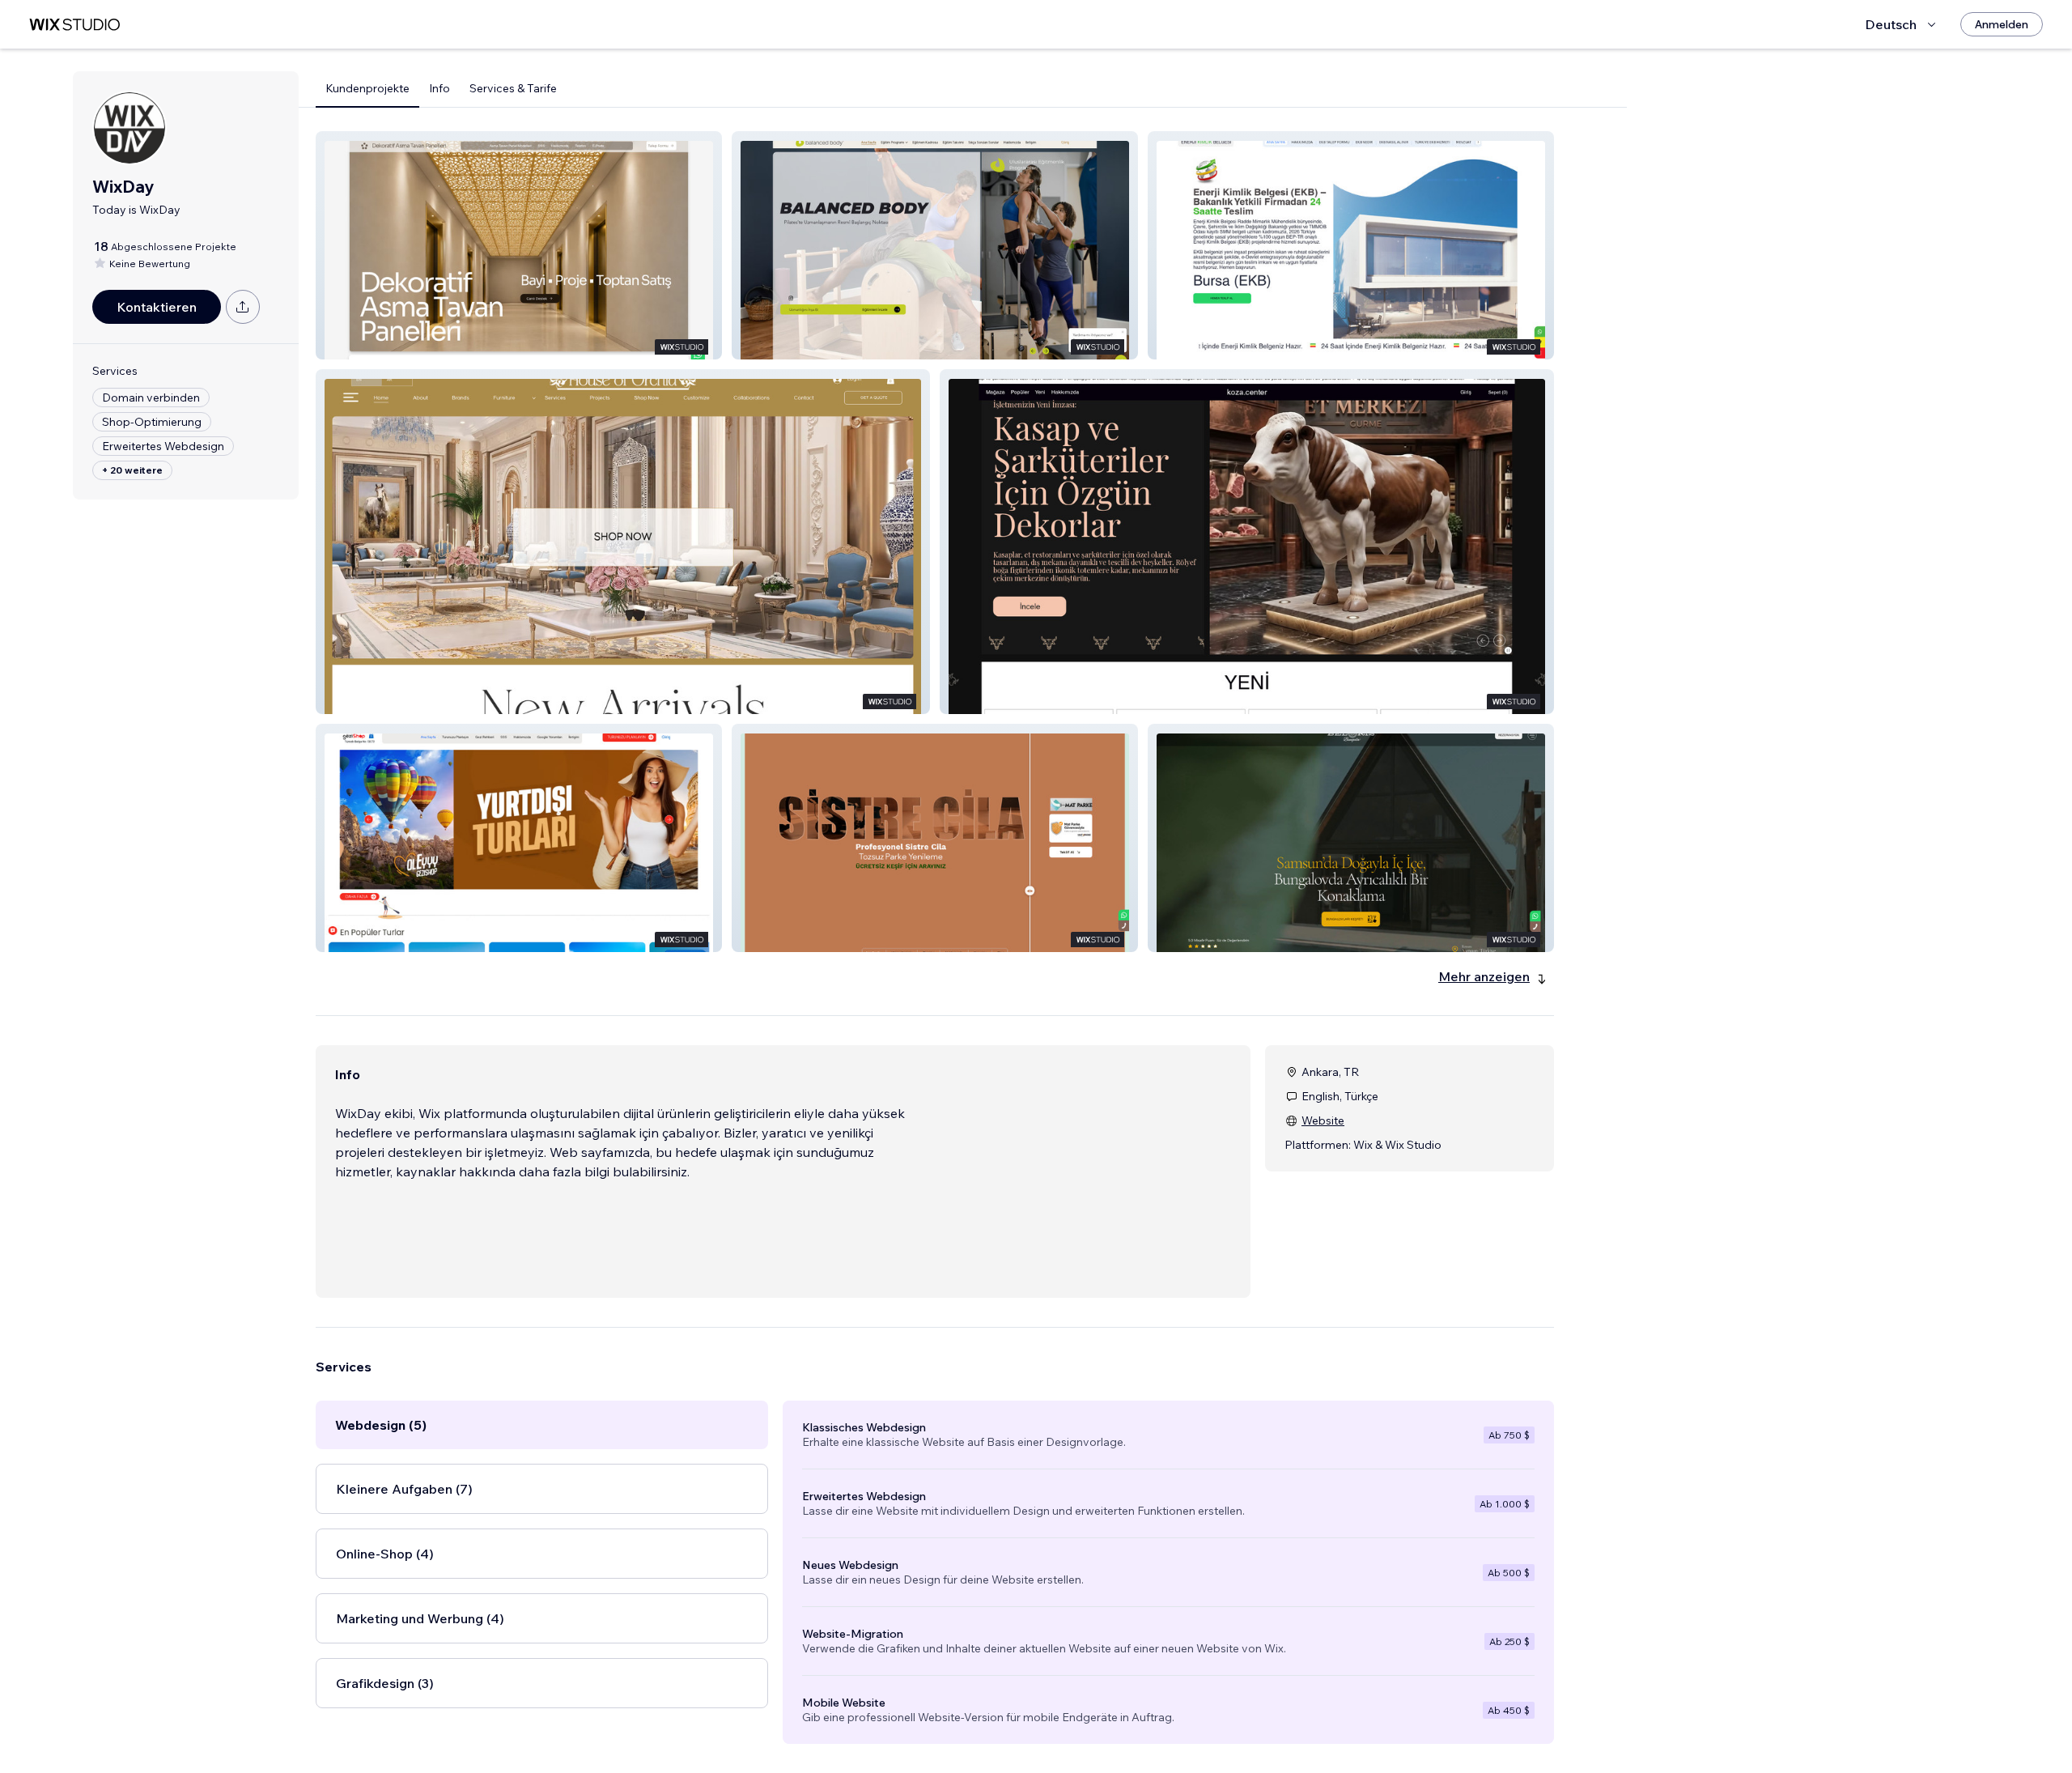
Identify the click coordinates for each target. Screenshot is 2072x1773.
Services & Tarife (513, 88)
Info (439, 88)
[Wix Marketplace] (74, 25)
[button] (519, 245)
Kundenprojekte (367, 88)
